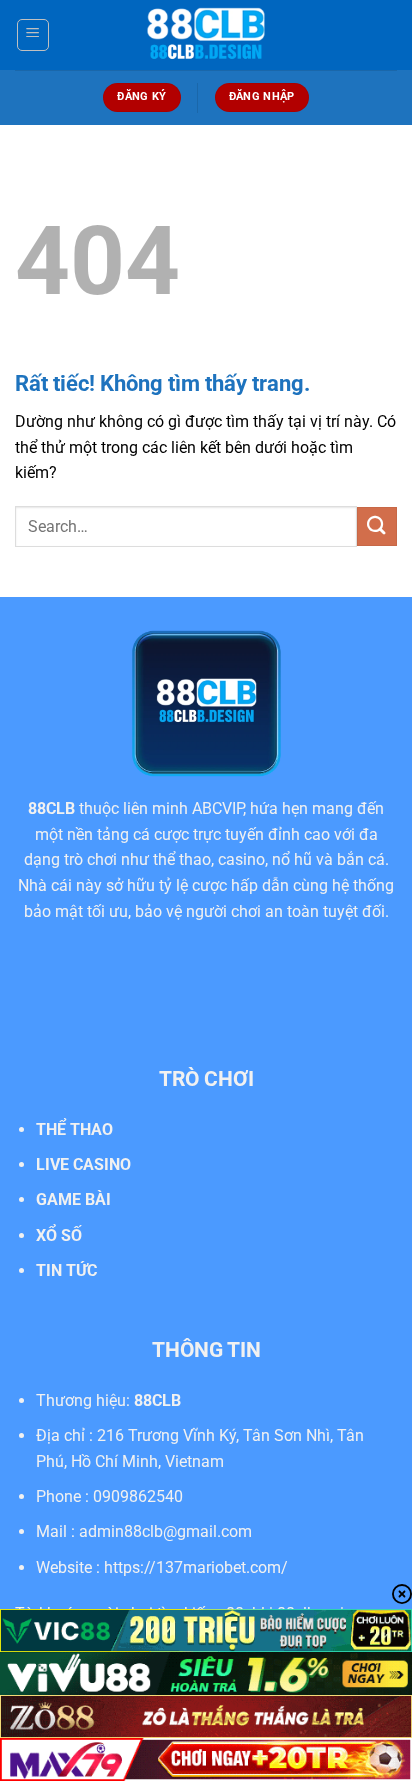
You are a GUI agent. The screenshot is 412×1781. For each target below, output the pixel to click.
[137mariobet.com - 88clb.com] (206, 35)
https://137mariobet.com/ (196, 1567)
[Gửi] (377, 526)
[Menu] (33, 35)
